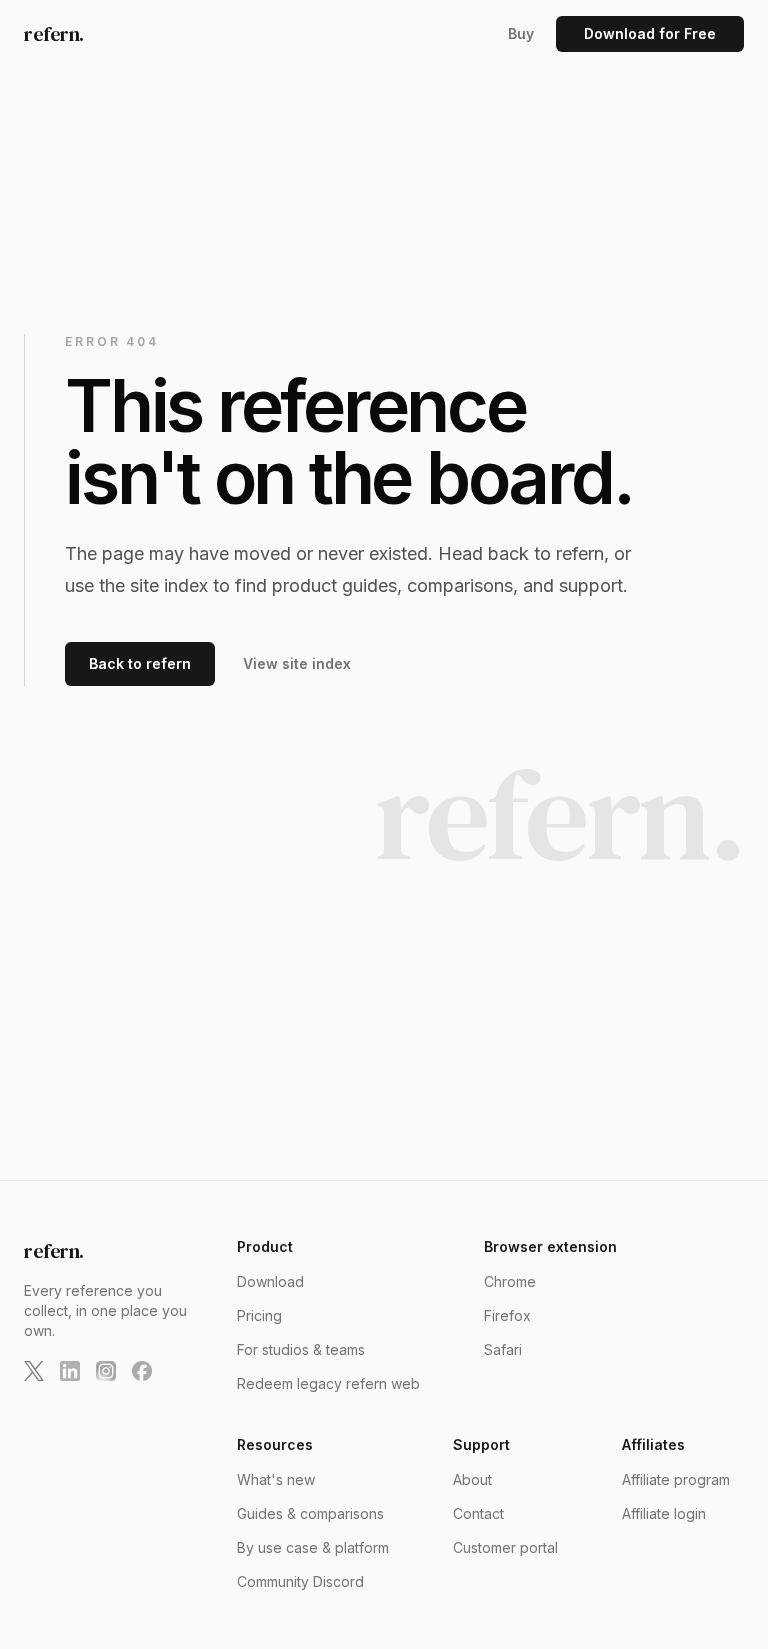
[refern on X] (34, 1371)
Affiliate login (664, 1513)
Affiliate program (676, 1479)
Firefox (507, 1315)
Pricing (259, 1315)
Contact (478, 1513)
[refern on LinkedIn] (70, 1371)
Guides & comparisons (310, 1513)
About (472, 1479)
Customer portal (505, 1547)
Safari (503, 1349)
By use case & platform (313, 1547)
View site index (297, 663)
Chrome (510, 1281)
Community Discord (300, 1581)
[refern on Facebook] (142, 1371)
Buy (521, 33)
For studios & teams (301, 1349)
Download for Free (650, 33)
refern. (54, 34)
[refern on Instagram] (106, 1371)
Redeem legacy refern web (328, 1383)
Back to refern (140, 663)
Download (270, 1281)
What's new (276, 1479)
